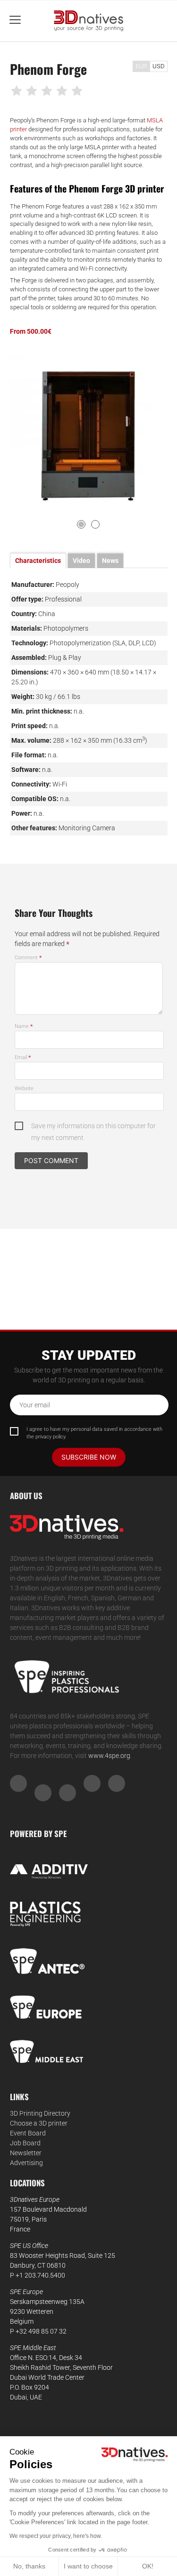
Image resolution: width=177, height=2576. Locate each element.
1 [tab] (81, 524)
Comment (28, 958)
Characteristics (38, 561)
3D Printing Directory (40, 2113)
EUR (141, 66)
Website (24, 1088)
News (110, 561)
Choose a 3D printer (39, 2123)
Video (81, 561)
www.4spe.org (109, 1756)
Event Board (28, 2133)
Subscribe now (89, 1457)
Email (23, 1057)
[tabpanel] (89, 429)
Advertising (26, 2163)
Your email (35, 1405)
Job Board (25, 2143)
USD (159, 66)
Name (24, 1026)
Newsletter (26, 2153)
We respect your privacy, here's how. (56, 2536)
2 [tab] (95, 524)
